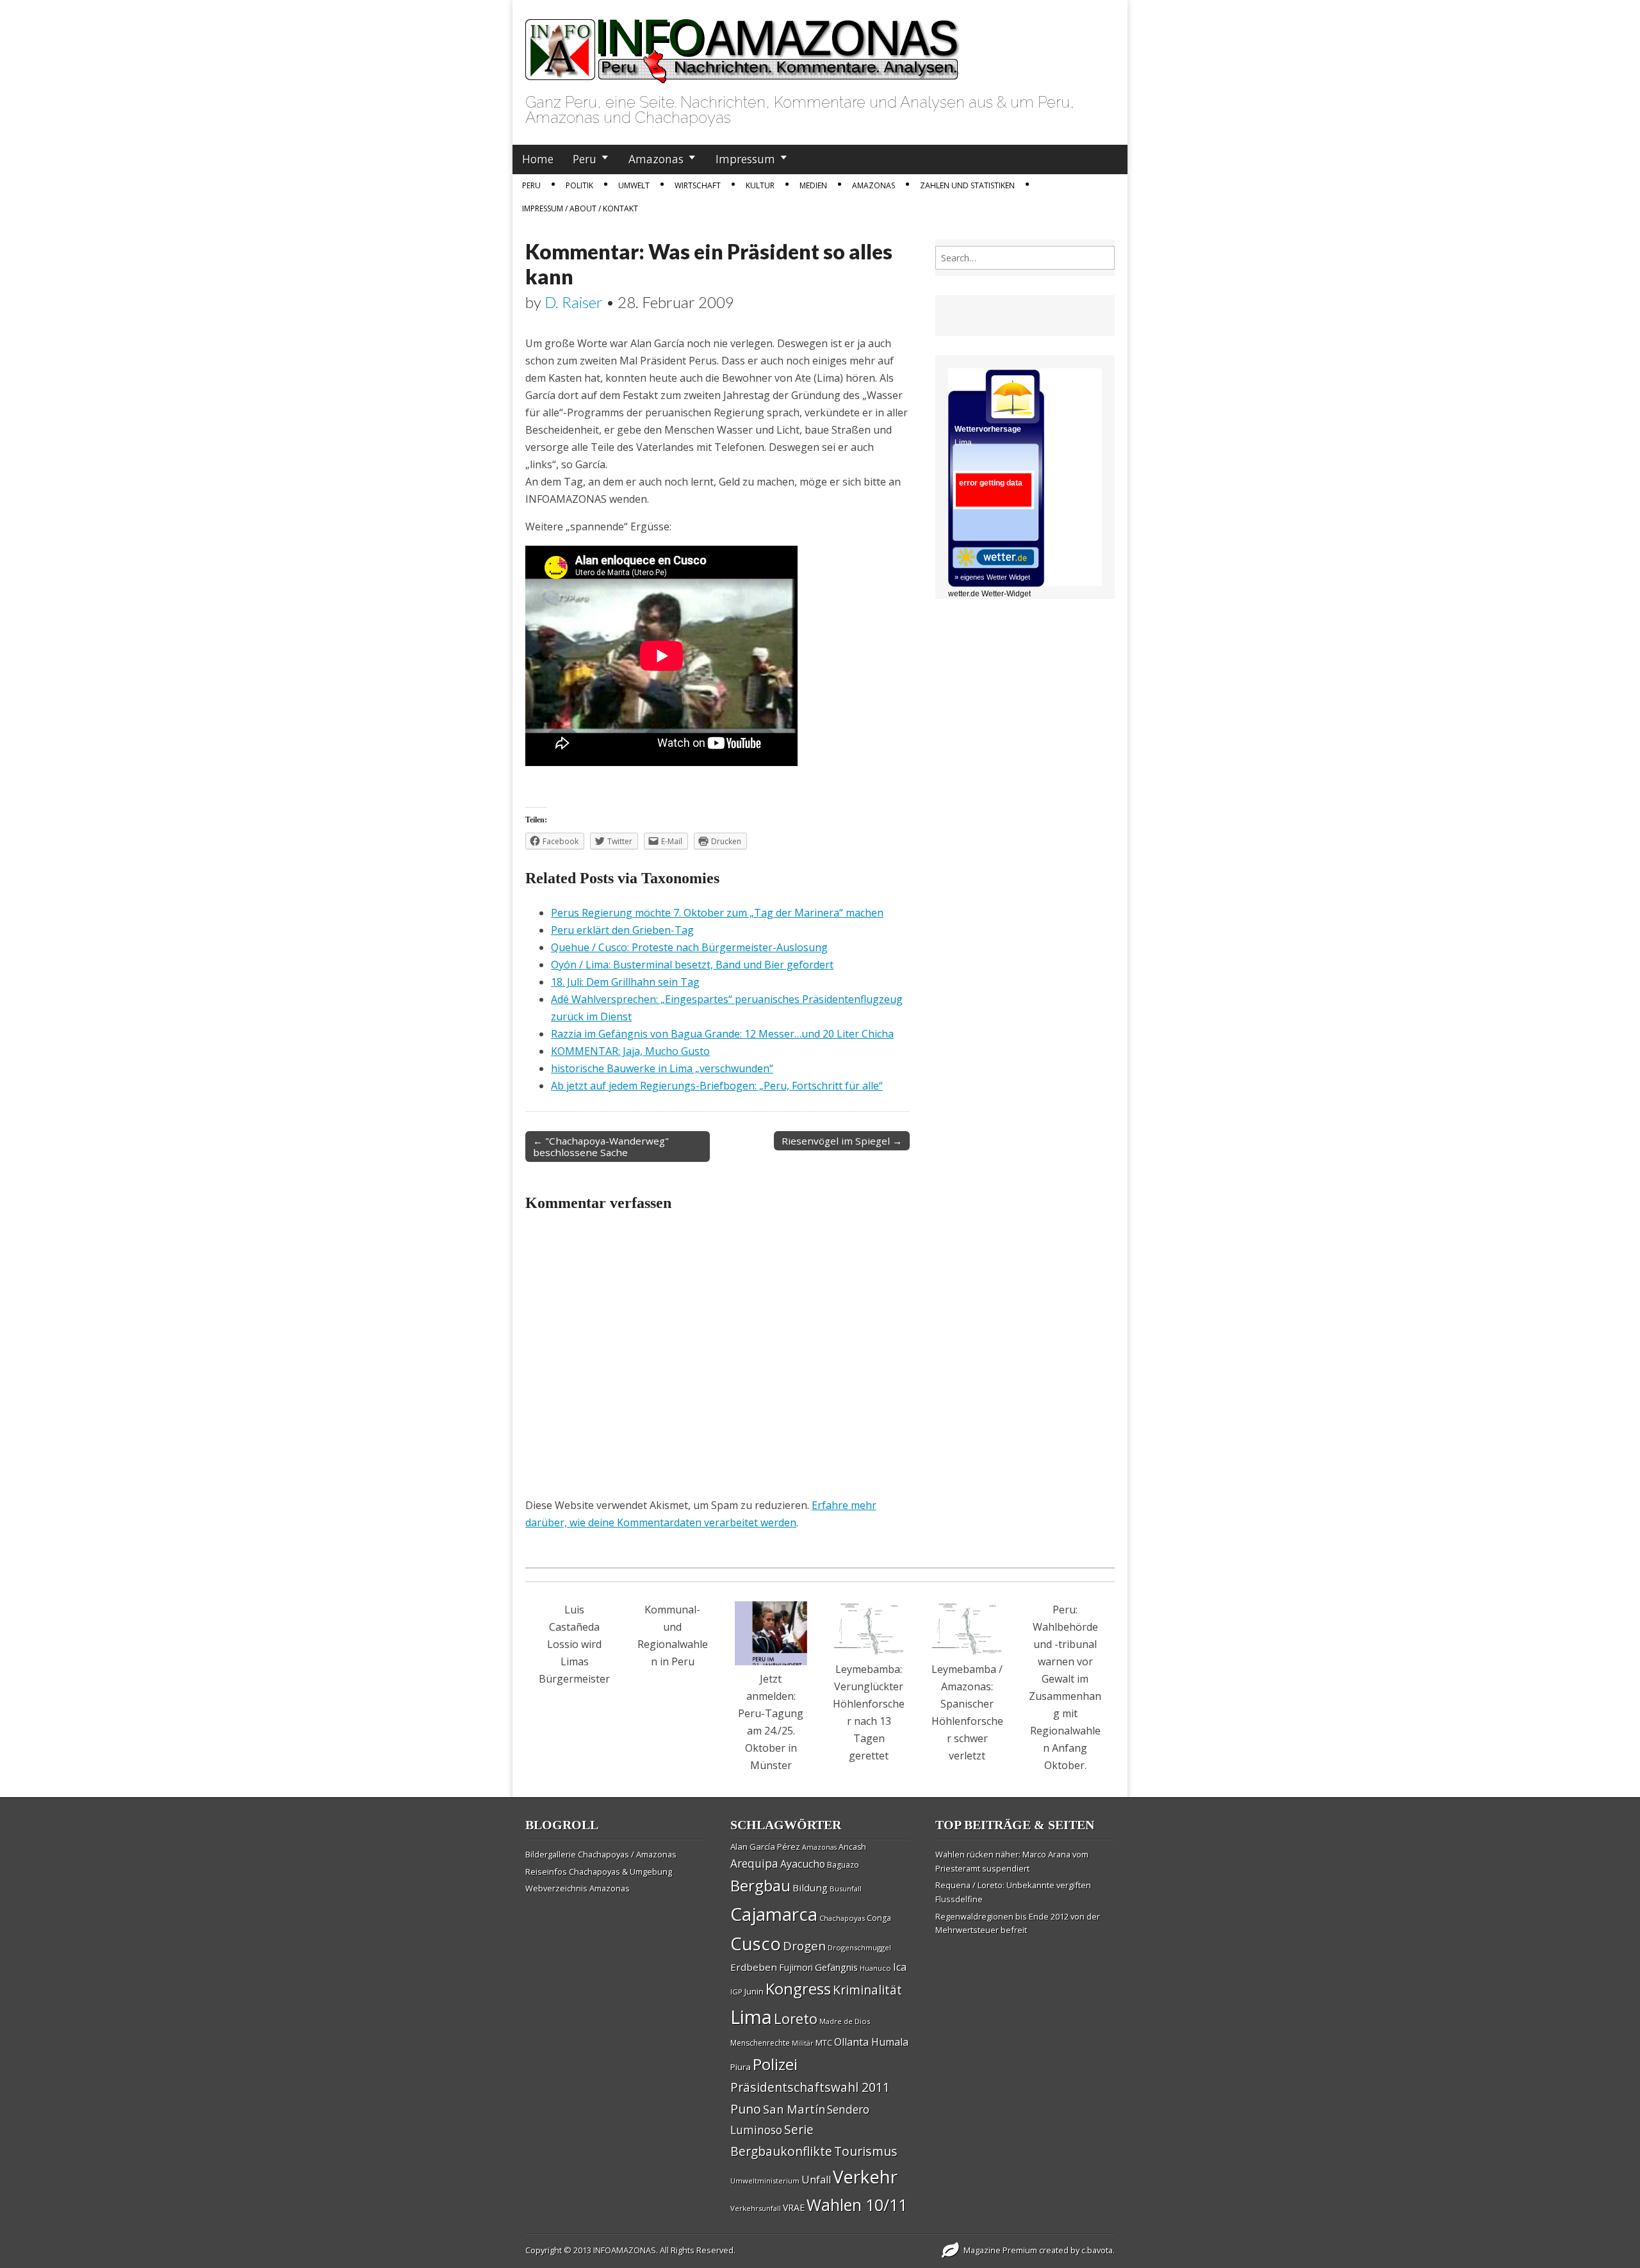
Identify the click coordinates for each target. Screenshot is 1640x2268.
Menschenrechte (760, 2043)
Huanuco (875, 1968)
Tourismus (866, 2151)
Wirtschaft (698, 185)
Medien (813, 185)
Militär (803, 2043)
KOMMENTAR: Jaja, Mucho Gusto (630, 1051)
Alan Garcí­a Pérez (765, 1847)
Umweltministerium (765, 2181)
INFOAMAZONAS (625, 2250)
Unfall (816, 2180)
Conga (879, 1918)
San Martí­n (794, 2109)
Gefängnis (836, 1967)
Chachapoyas (842, 1918)
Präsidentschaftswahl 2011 (810, 2087)
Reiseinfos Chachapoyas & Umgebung (599, 1872)
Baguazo (843, 1865)
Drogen (804, 1946)
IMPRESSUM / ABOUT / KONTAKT (580, 208)
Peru (585, 159)
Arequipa (754, 1864)
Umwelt (634, 185)
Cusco (756, 1944)
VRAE (794, 2207)
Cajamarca (774, 1914)
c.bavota (1097, 2250)
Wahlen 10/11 (857, 2205)
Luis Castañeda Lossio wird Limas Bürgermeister (574, 1644)
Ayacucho (803, 1864)
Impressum (745, 159)
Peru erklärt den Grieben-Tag (622, 930)
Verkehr (865, 2176)
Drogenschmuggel (859, 1947)
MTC (824, 2043)
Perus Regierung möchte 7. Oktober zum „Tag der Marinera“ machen (717, 913)
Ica (900, 1967)
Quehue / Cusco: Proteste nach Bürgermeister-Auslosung (689, 947)
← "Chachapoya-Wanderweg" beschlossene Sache (601, 1146)
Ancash (852, 1847)
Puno (746, 2109)
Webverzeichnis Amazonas (578, 1888)
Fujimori (796, 1967)
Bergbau (760, 1885)
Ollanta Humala (871, 2042)
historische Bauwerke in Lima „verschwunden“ (662, 1068)
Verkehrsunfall (756, 2208)
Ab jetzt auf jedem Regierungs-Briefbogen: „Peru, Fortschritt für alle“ (717, 1086)
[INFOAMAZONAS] (743, 44)
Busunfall (846, 1889)
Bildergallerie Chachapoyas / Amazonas (601, 1854)
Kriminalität (867, 1990)
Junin (754, 1991)
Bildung (810, 1888)
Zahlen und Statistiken (967, 185)
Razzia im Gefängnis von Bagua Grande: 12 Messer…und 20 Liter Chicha (722, 1034)
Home (538, 159)
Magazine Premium (1000, 2250)
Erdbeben (754, 1967)
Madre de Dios (845, 2021)
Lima (751, 2017)
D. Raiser (574, 302)
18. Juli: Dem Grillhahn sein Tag (625, 982)
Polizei (775, 2064)
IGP (736, 1992)
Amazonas (656, 159)
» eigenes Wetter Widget (992, 577)
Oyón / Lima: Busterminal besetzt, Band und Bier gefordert (692, 965)
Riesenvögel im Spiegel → (842, 1141)
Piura (741, 2067)
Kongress (798, 1989)
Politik (579, 185)
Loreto (796, 2018)
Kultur (760, 185)
